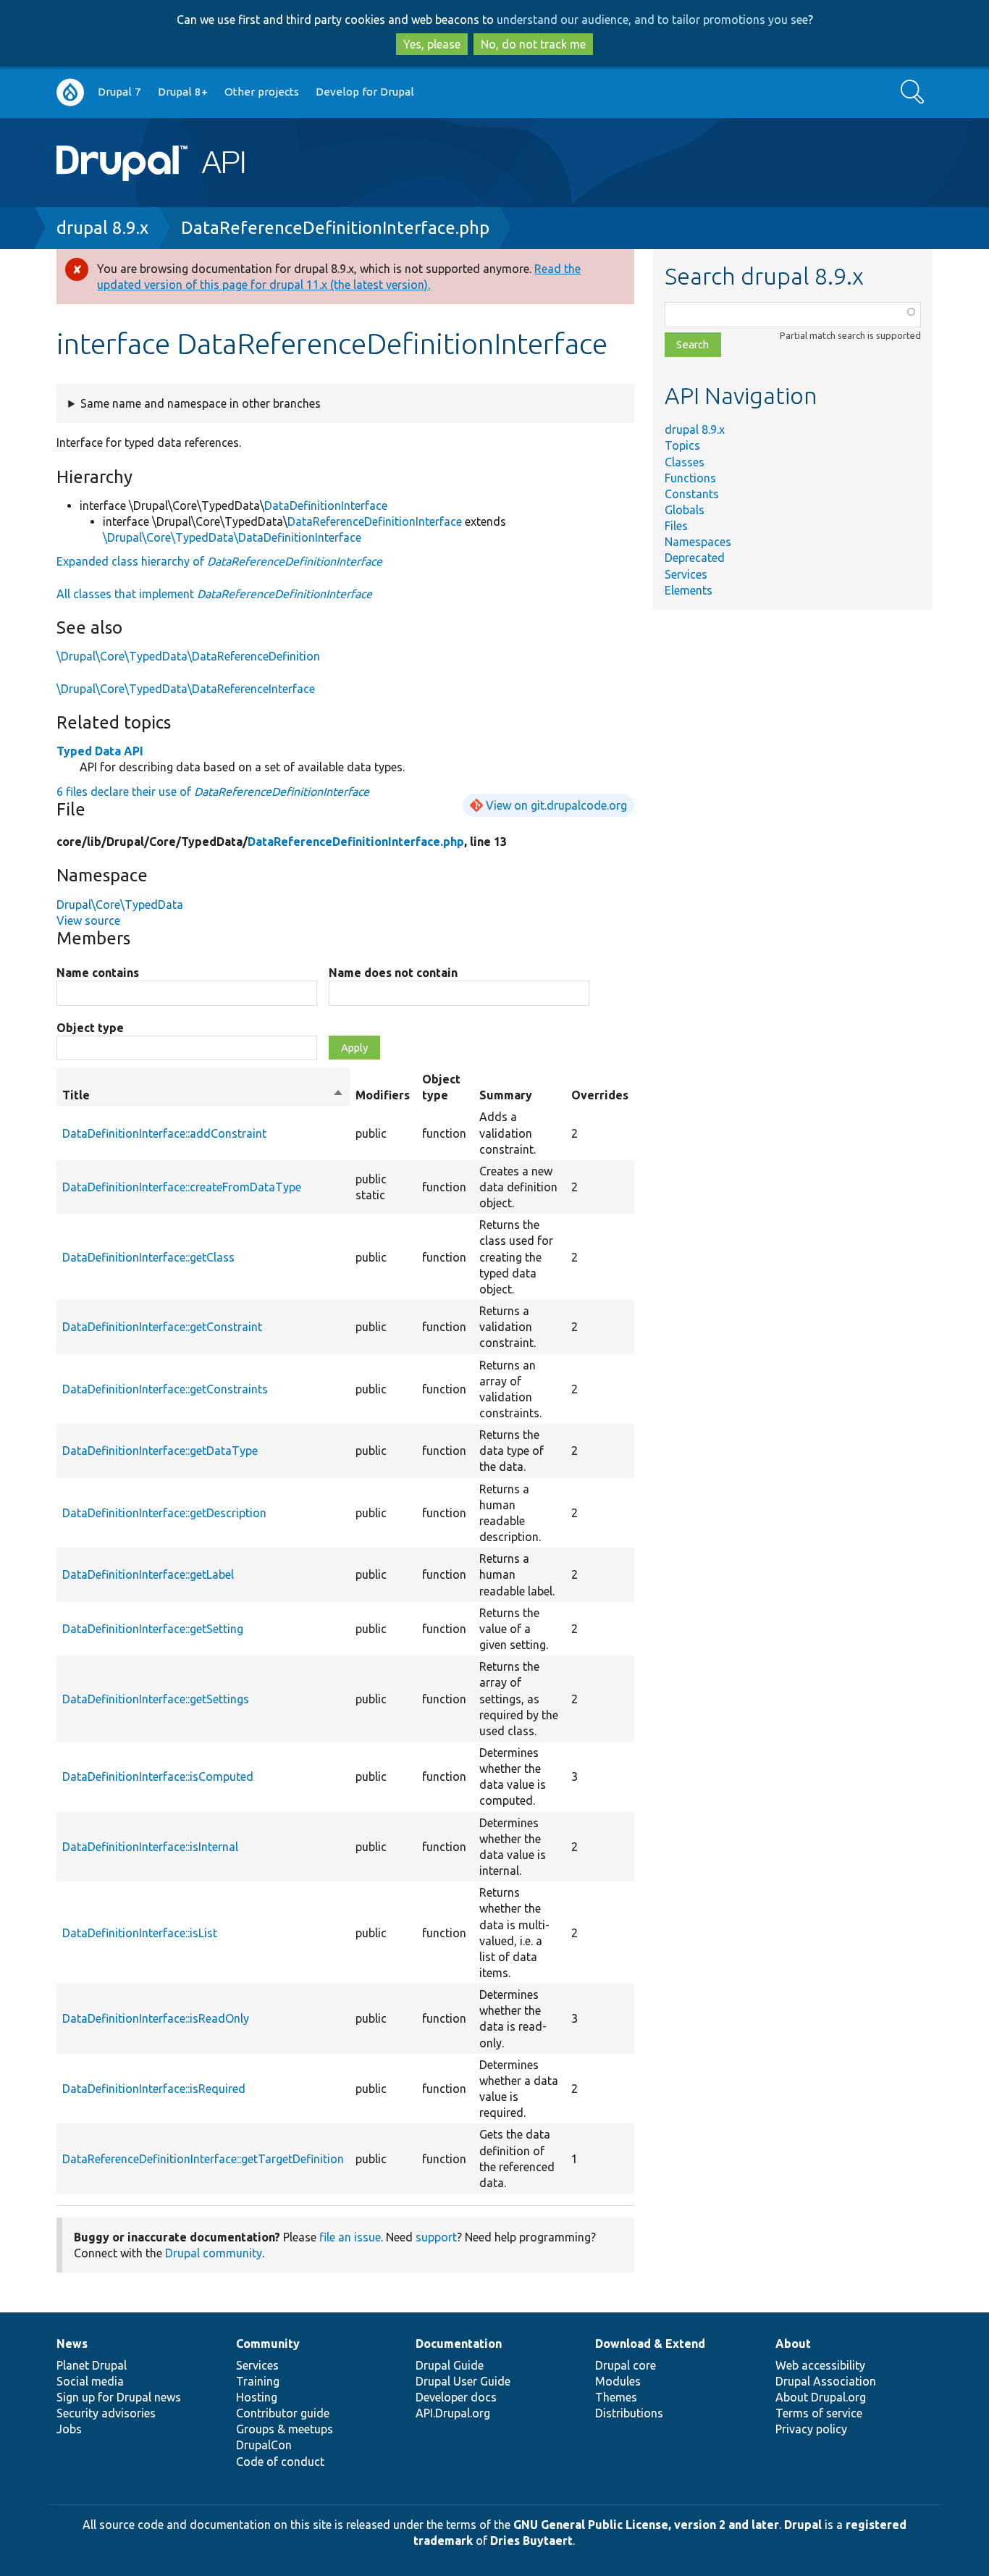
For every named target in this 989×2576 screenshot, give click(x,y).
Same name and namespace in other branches (201, 403)
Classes (685, 462)
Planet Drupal (92, 2365)
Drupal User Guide (463, 2381)
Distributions (629, 2413)
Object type (90, 1028)
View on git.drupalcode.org (556, 805)
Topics (682, 445)
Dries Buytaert (531, 2541)
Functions (690, 478)
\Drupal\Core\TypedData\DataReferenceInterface (186, 689)
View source (88, 920)
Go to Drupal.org (70, 92)
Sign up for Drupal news (119, 2397)
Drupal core (626, 2365)
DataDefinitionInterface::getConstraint (162, 1327)
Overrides (600, 1095)
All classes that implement (214, 594)
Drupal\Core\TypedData (120, 905)
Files (676, 526)
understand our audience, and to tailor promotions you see (652, 20)
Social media (90, 2381)
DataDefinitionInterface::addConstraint (164, 1133)
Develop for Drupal (365, 92)
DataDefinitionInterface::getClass (148, 1257)
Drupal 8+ (183, 92)
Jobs (69, 2429)
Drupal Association (826, 2381)
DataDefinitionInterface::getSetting (153, 1629)
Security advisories (106, 2413)
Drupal (803, 2525)
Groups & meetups (285, 2429)
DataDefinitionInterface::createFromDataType (182, 1187)
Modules (618, 2381)
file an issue (350, 2237)
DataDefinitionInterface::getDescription (164, 1513)
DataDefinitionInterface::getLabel (148, 1574)
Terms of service (819, 2413)
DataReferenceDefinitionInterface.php (335, 228)
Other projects (262, 92)
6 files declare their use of (213, 792)
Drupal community (214, 2253)
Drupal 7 (119, 92)
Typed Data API (100, 751)
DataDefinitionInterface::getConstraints (165, 1389)
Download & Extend (650, 2344)
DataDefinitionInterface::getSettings (156, 1699)
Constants (692, 494)
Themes (616, 2397)
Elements (689, 590)
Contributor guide (283, 2413)
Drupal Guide (450, 2365)
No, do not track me (533, 44)
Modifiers (383, 1095)
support (436, 2237)
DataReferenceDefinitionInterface (375, 521)
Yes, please (432, 44)
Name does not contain (393, 973)
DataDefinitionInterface (326, 505)
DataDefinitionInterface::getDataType (160, 1451)
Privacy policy (811, 2429)
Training (258, 2381)
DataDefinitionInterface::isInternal (150, 1847)
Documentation (459, 2344)
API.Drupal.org (453, 2413)
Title (203, 1096)
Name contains (98, 973)
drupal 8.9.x (102, 228)
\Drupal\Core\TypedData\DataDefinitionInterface (232, 537)
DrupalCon (264, 2445)
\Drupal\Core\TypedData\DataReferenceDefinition (188, 656)
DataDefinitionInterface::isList (140, 1933)
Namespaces (698, 542)
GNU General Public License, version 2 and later (646, 2525)
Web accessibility (820, 2365)
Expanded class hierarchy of (219, 561)
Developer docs (456, 2397)
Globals (685, 510)
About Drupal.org (821, 2397)
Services (686, 574)
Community (268, 2344)
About (793, 2344)
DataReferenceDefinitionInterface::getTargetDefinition (203, 2159)
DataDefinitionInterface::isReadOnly (156, 2018)
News (72, 2344)
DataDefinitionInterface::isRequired (154, 2089)
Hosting (257, 2397)
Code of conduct (280, 2462)
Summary (506, 1095)
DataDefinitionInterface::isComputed (158, 1776)
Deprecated (695, 558)
